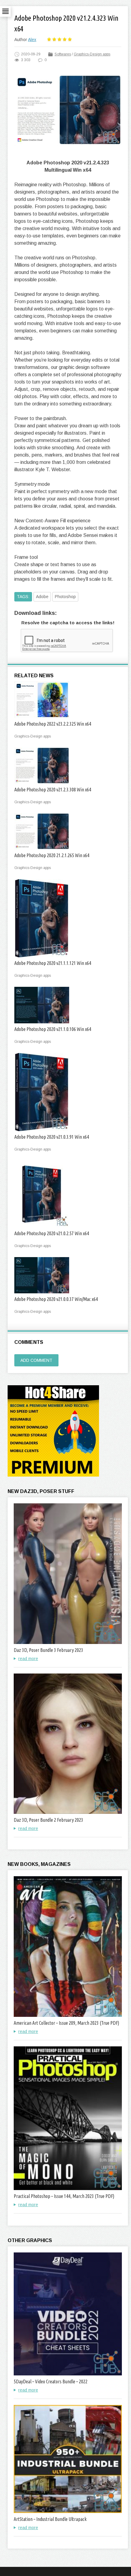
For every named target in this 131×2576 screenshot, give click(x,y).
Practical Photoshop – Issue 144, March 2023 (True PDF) (64, 2196)
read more (28, 1659)
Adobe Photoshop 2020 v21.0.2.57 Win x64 (52, 1233)
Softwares (63, 54)
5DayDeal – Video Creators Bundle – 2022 (51, 2381)
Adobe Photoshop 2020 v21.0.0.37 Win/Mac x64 (56, 1299)
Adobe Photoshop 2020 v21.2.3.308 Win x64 (53, 790)
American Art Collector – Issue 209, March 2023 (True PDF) (66, 2023)
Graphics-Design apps (92, 54)
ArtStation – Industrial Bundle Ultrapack (50, 2519)
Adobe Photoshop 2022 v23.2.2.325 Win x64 (53, 724)
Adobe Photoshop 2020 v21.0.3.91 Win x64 (52, 1137)
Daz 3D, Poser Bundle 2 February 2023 (48, 1820)
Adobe (42, 597)
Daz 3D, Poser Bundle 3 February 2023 (48, 1650)
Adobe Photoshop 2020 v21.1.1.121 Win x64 (53, 963)
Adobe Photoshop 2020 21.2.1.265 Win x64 (52, 855)
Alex (32, 40)
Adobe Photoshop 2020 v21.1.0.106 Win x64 (53, 1029)
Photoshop (65, 597)
